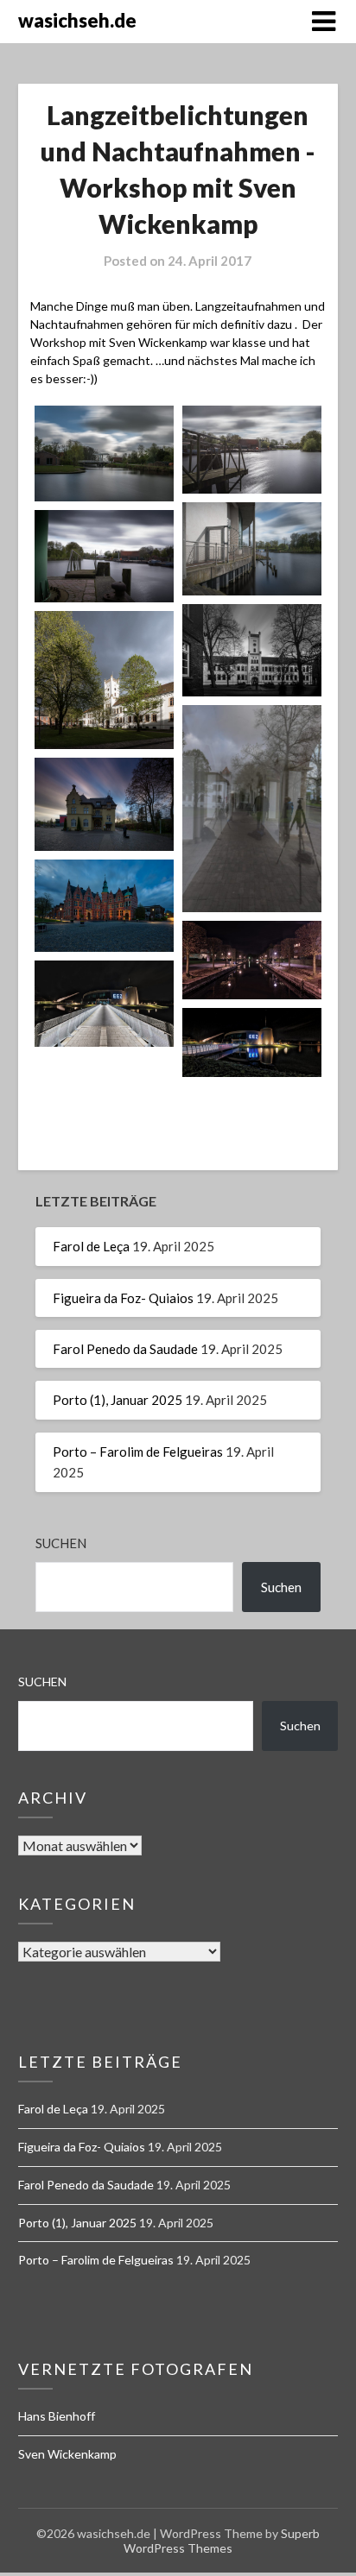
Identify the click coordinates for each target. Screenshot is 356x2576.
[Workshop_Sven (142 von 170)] (252, 960)
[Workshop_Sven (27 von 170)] (104, 453)
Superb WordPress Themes (222, 2541)
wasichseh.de (77, 20)
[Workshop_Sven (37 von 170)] (252, 548)
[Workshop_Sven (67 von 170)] (252, 809)
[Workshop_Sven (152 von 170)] (104, 1004)
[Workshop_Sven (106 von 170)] (104, 906)
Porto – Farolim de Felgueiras (138, 1452)
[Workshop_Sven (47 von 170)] (104, 680)
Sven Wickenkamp (67, 2454)
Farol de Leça (91, 1246)
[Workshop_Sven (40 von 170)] (252, 650)
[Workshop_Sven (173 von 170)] (252, 1042)
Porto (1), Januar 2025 (118, 1400)
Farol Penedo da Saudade (125, 1349)
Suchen (61, 1543)
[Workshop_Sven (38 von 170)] (104, 556)
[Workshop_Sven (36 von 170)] (252, 450)
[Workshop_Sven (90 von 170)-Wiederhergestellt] (104, 804)
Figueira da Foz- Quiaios (123, 1298)
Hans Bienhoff (57, 2416)
